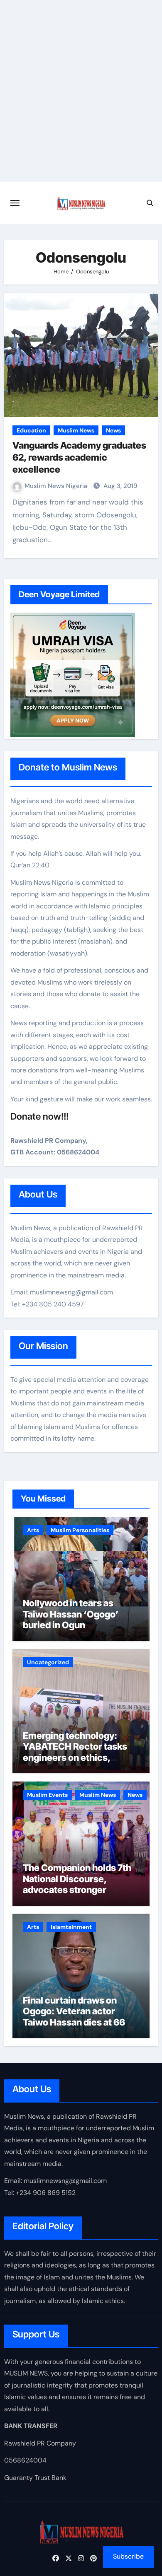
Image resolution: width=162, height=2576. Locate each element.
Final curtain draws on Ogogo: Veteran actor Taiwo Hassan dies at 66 (74, 2011)
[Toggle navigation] (15, 203)
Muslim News (76, 430)
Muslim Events (47, 1795)
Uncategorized (48, 1662)
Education (31, 430)
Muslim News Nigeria (57, 486)
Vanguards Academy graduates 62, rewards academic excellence (79, 457)
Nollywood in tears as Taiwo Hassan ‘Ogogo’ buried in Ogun (71, 1614)
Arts (33, 1530)
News (113, 430)
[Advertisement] (81, 97)
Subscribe (128, 2556)
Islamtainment (71, 1927)
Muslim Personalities (80, 1530)
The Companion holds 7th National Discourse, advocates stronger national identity (77, 1884)
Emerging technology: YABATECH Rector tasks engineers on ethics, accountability (75, 1752)
